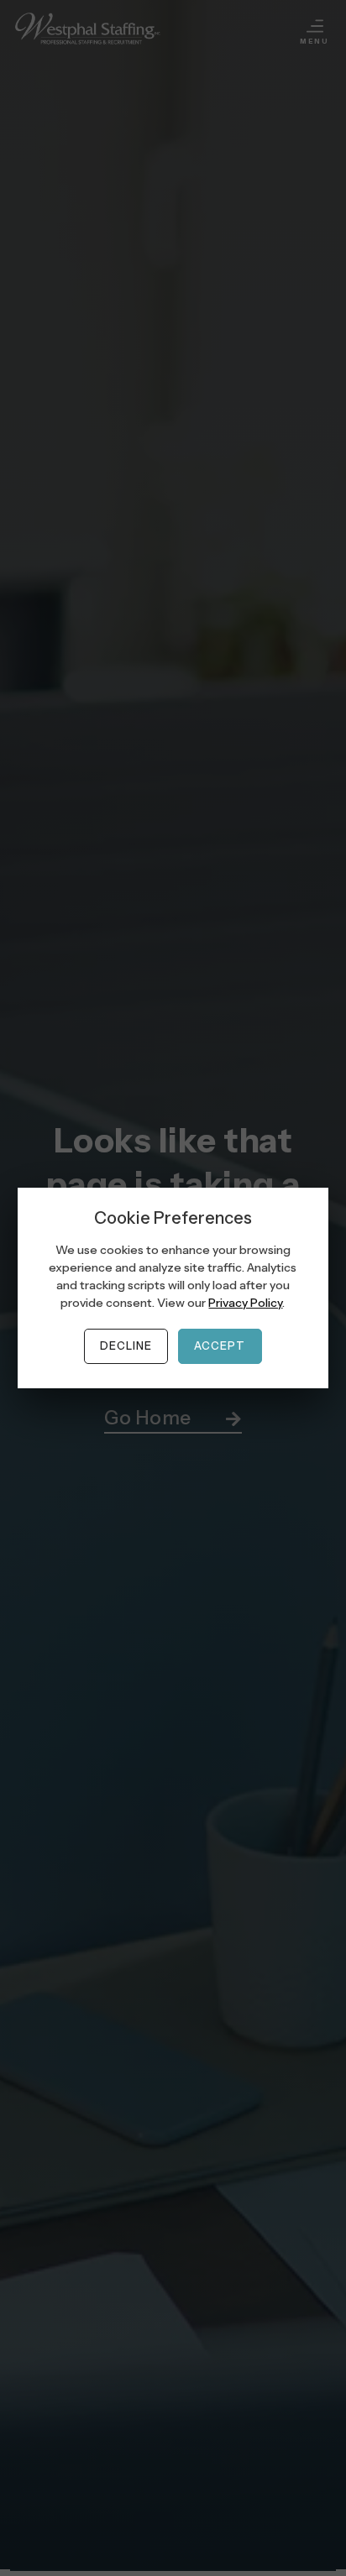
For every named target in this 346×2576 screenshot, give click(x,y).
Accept (220, 1346)
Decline (126, 1346)
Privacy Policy (245, 1303)
